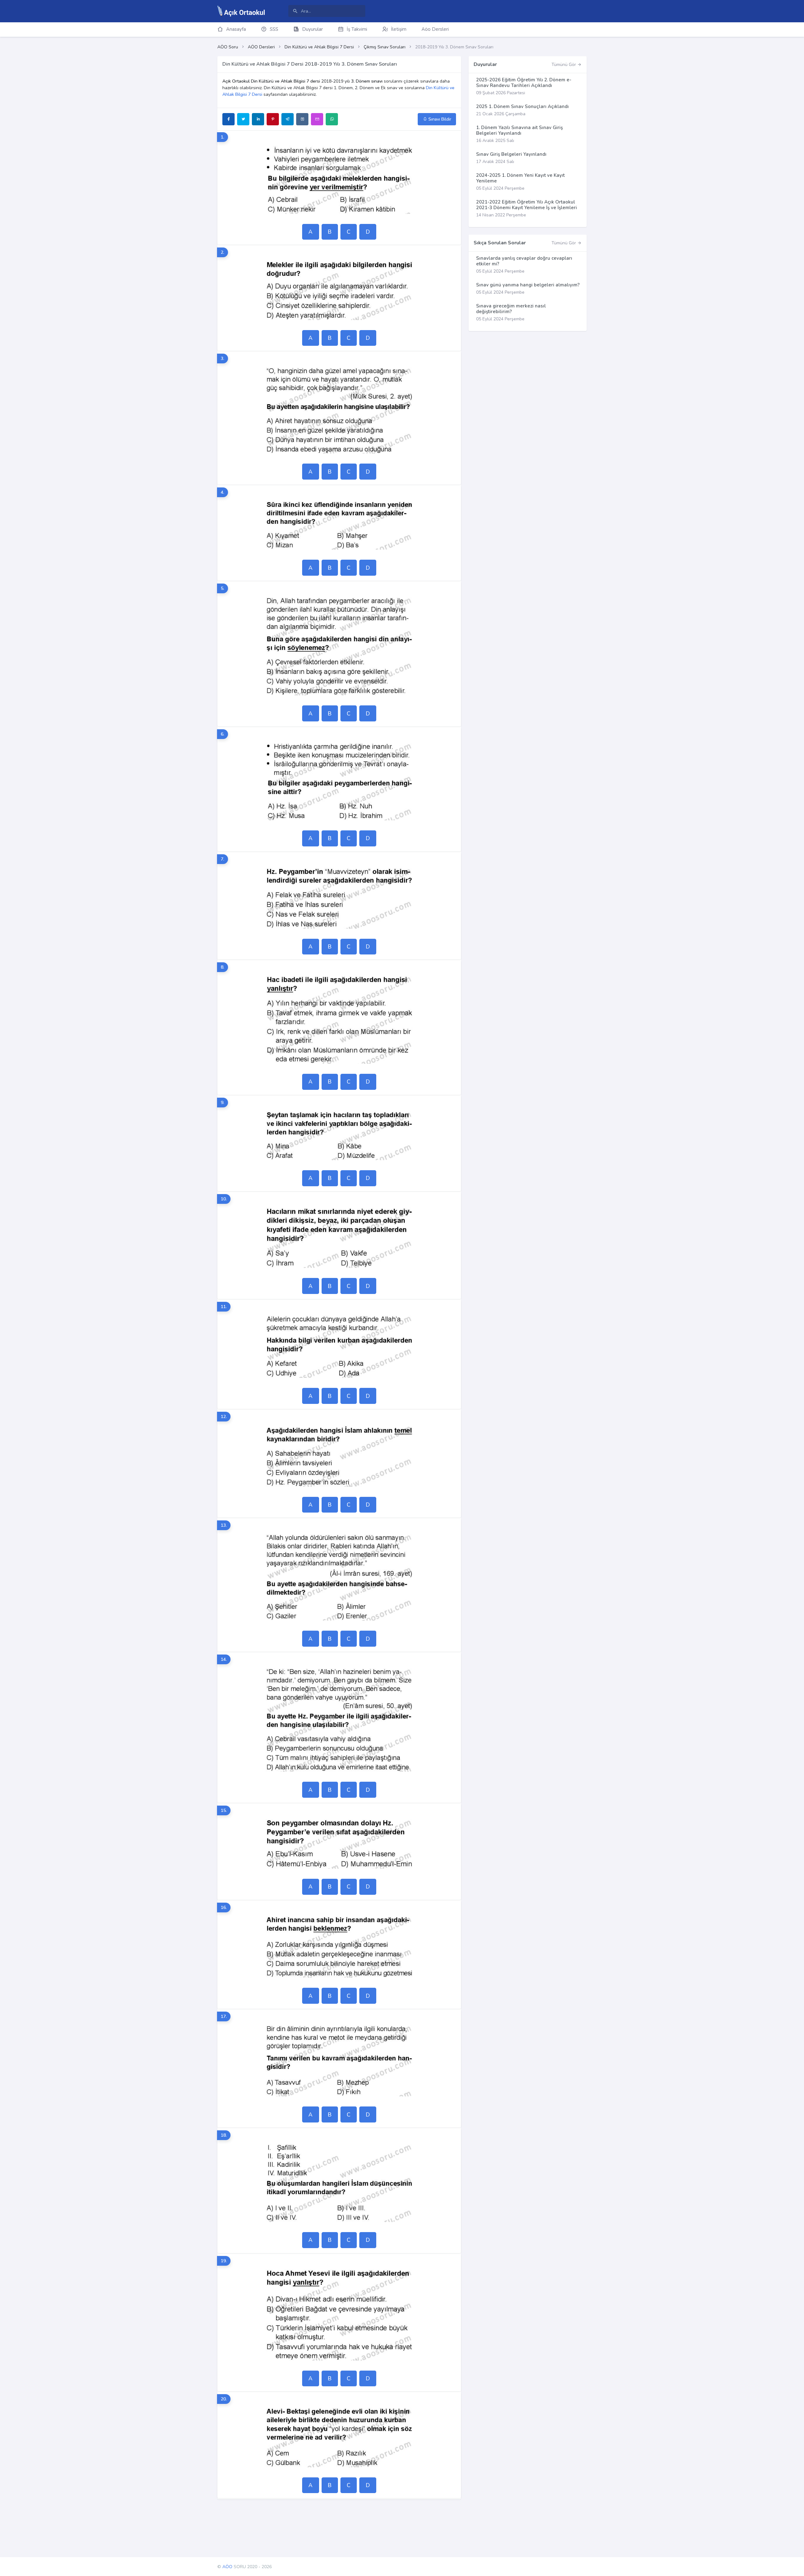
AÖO (227, 2567)
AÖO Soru (228, 47)
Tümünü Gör (564, 65)
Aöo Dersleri (435, 29)
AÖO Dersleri (261, 47)
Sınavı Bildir (439, 119)
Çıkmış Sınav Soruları (385, 47)
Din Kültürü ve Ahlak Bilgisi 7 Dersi (319, 47)
